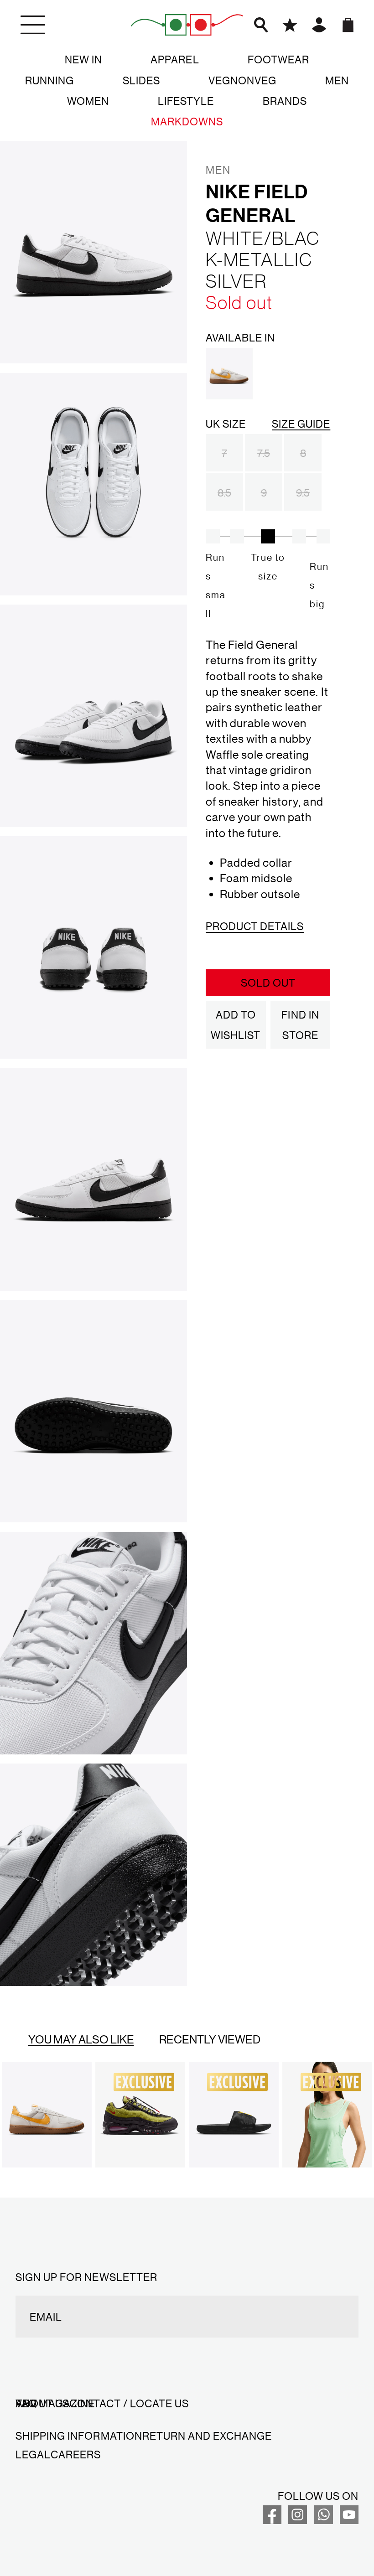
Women (88, 101)
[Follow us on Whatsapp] (324, 2520)
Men (337, 80)
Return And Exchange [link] (207, 2436)
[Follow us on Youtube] (349, 2520)
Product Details (255, 926)
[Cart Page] (348, 25)
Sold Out (268, 983)
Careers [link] (76, 2454)
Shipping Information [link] (79, 2436)
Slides (141, 80)
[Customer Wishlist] (290, 25)
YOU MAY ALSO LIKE (81, 2039)
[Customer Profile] (319, 25)
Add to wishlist (236, 1025)
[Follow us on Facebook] (272, 2520)
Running (49, 80)
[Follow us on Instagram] (298, 2520)
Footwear (278, 59)
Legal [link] (33, 2454)
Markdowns (187, 121)
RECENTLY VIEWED (210, 2039)
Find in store (300, 1025)
